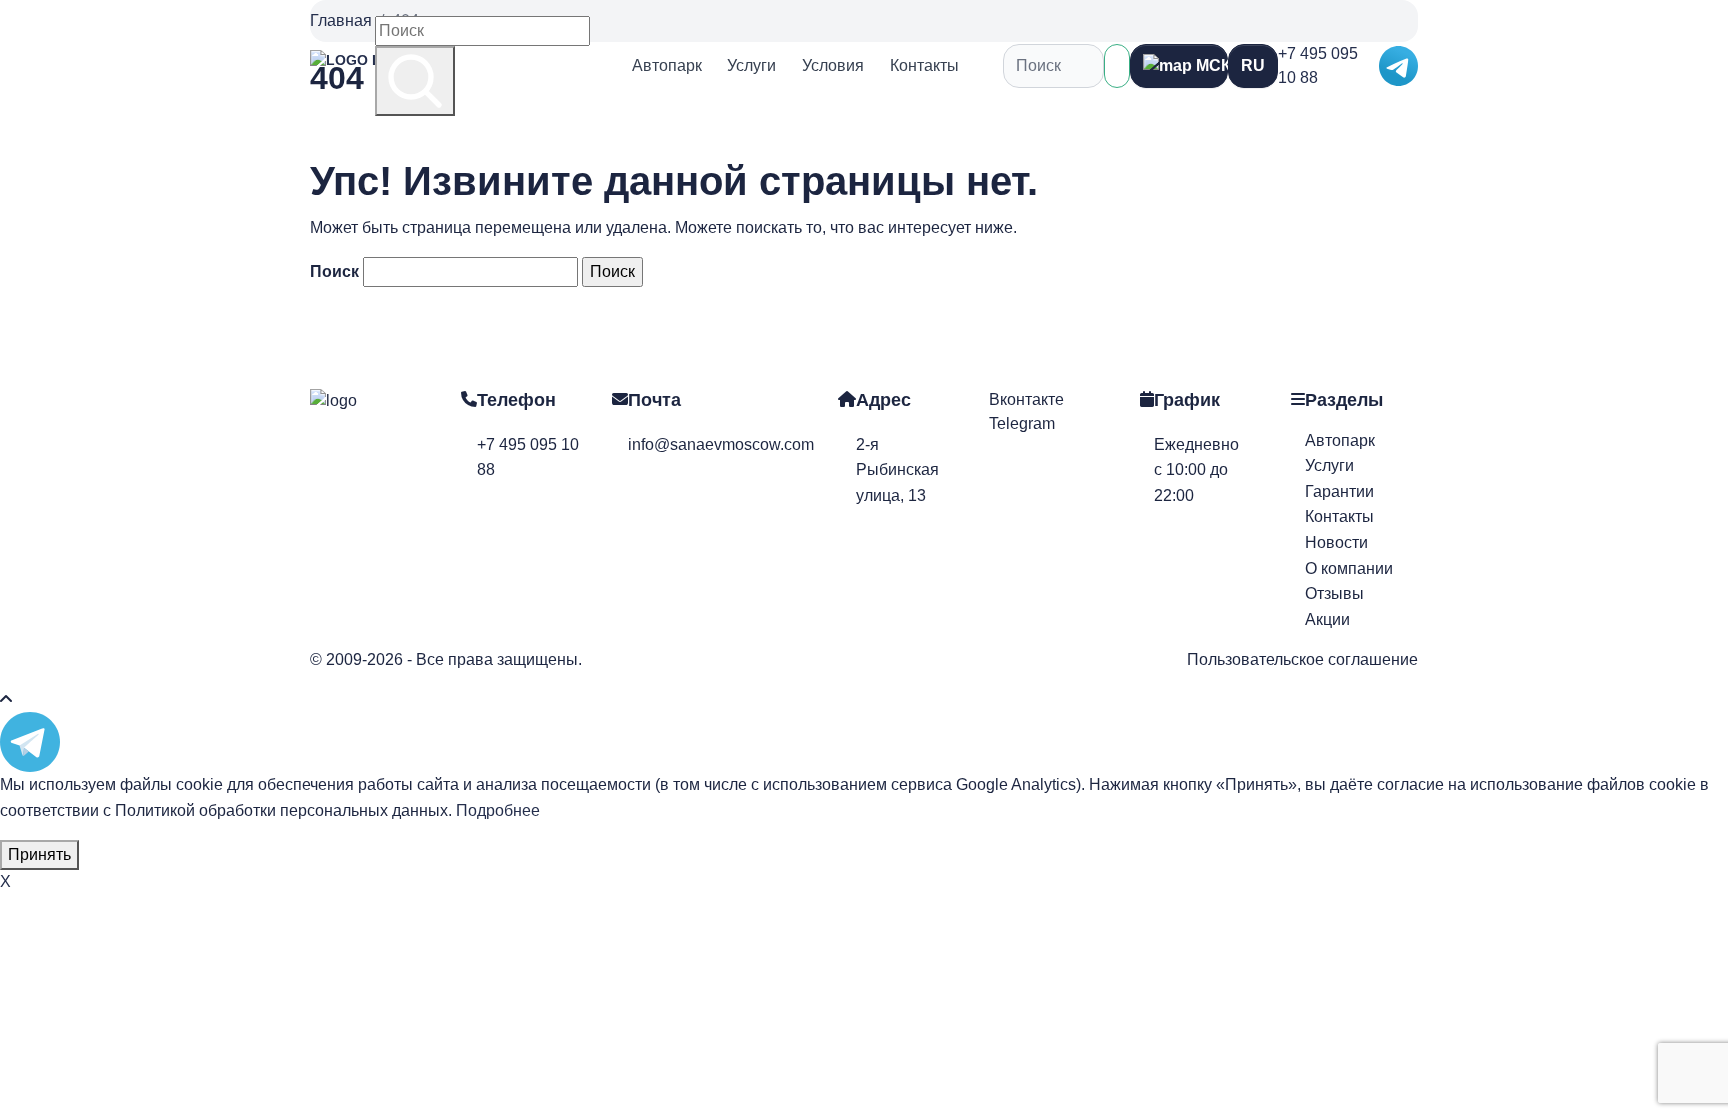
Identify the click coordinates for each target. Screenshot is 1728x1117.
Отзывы (1334, 593)
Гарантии (1339, 491)
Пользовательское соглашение (1302, 659)
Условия (833, 65)
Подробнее (498, 810)
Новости (1336, 542)
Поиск (334, 271)
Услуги (751, 65)
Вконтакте (1026, 399)
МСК (1210, 65)
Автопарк (667, 65)
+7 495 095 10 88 (1318, 65)
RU (1253, 65)
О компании (1349, 568)
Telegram (1022, 423)
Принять (39, 854)
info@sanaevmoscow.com (721, 444)
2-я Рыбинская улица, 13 (897, 470)
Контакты (924, 65)
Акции (1327, 619)
